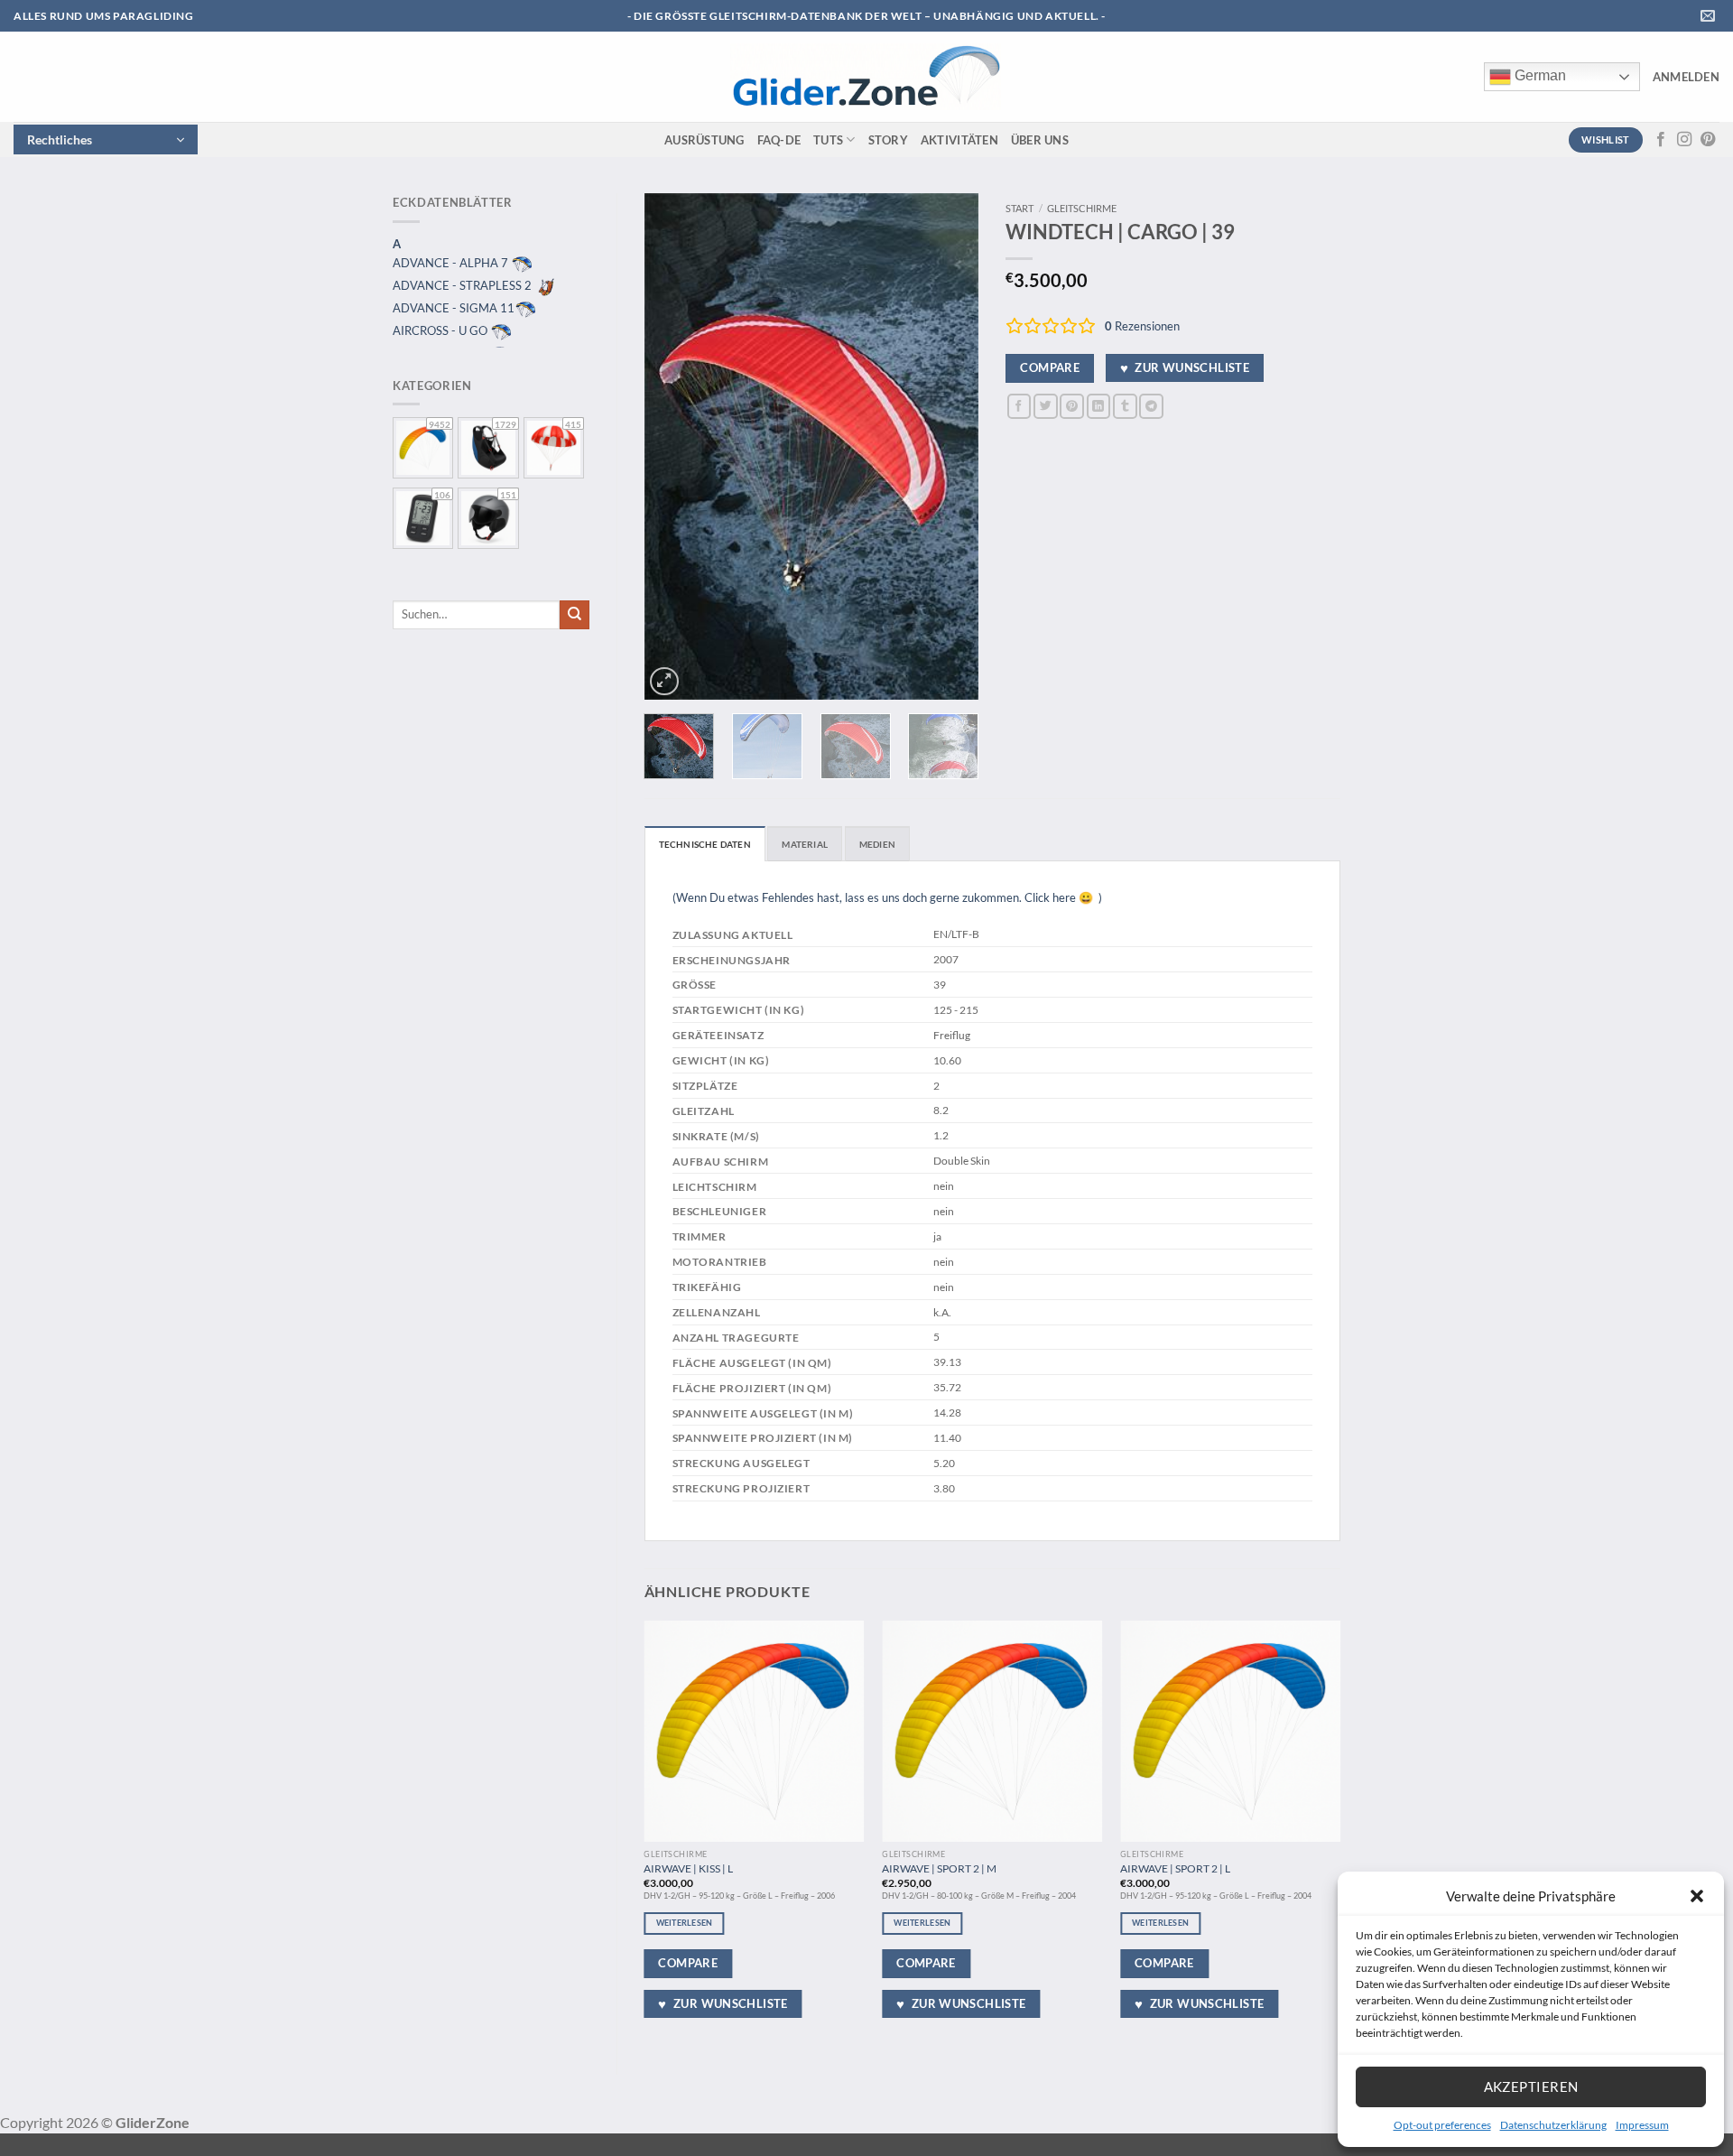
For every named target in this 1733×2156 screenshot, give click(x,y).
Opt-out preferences (1442, 2125)
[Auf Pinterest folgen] (1708, 140)
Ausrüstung (704, 140)
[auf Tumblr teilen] (1125, 406)
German (1538, 75)
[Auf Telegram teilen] (1151, 406)
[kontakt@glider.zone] (1710, 16)
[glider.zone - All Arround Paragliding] (866, 77)
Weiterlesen (685, 1923)
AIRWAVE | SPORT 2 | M (939, 1868)
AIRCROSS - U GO (441, 330)
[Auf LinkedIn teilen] (1099, 406)
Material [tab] (805, 844)
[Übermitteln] (575, 615)
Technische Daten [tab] (705, 844)
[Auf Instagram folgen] (1684, 140)
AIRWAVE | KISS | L (688, 1868)
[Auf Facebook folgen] (1661, 140)
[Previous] (673, 447)
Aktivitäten (959, 140)
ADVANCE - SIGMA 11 (454, 308)
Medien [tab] (877, 844)
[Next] (950, 447)
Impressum (1642, 2125)
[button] (1697, 1896)
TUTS (828, 140)
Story (888, 140)
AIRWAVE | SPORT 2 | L (1175, 1868)
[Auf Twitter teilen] (1046, 406)
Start (1019, 208)
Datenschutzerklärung (1553, 2125)
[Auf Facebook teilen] (1019, 406)
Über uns (1040, 140)
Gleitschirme (1082, 208)
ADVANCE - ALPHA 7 (452, 263)
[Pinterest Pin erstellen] (1072, 406)
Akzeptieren (1531, 2086)
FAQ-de (779, 140)
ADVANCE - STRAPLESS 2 (463, 285)
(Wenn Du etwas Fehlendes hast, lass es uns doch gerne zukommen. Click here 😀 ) (887, 897)
